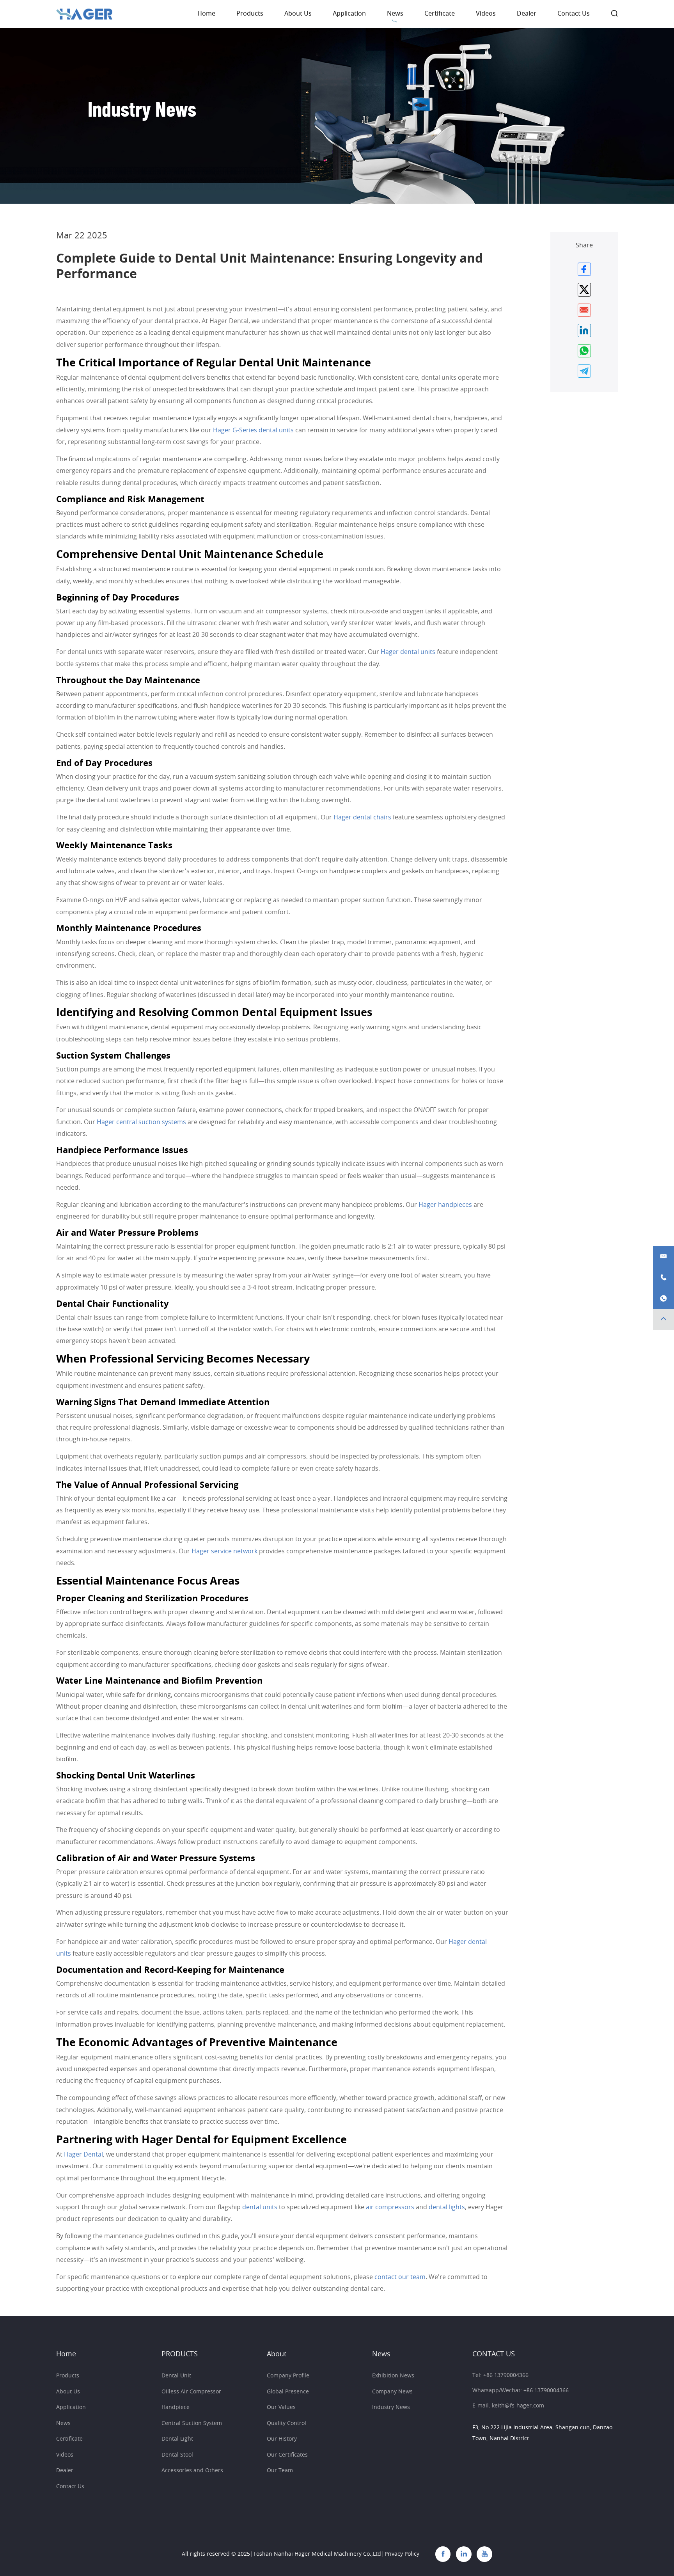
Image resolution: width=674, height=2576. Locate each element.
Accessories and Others (192, 2470)
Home (206, 14)
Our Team (280, 2470)
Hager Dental (83, 2155)
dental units (260, 2207)
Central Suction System (192, 2423)
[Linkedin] (464, 2554)
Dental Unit (176, 2376)
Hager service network (224, 1551)
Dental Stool (177, 2455)
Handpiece (176, 2407)
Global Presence (288, 2392)
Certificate (440, 14)
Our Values (281, 2407)
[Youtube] (484, 2554)
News (395, 14)
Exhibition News (393, 2376)
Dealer (527, 14)
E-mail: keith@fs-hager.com (508, 2406)
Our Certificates (287, 2455)
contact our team (400, 2277)
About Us (298, 14)
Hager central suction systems (141, 1122)
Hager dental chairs (362, 817)
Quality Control (286, 2423)
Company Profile (288, 2376)
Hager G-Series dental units (253, 430)
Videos (486, 14)
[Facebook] (443, 2554)
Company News (392, 2392)
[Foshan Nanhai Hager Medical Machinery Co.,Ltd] (84, 14)
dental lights (447, 2207)
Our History (282, 2439)
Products (250, 14)
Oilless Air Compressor (191, 2392)
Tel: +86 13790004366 (500, 2375)
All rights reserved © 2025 (216, 2554)
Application (349, 14)
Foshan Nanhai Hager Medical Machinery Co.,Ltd (317, 2554)
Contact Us (574, 14)
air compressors (390, 2207)
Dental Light (177, 2439)
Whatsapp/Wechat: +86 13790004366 (521, 2390)
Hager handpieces (445, 1205)
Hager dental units (408, 652)
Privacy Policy (402, 2554)
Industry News (391, 2407)
